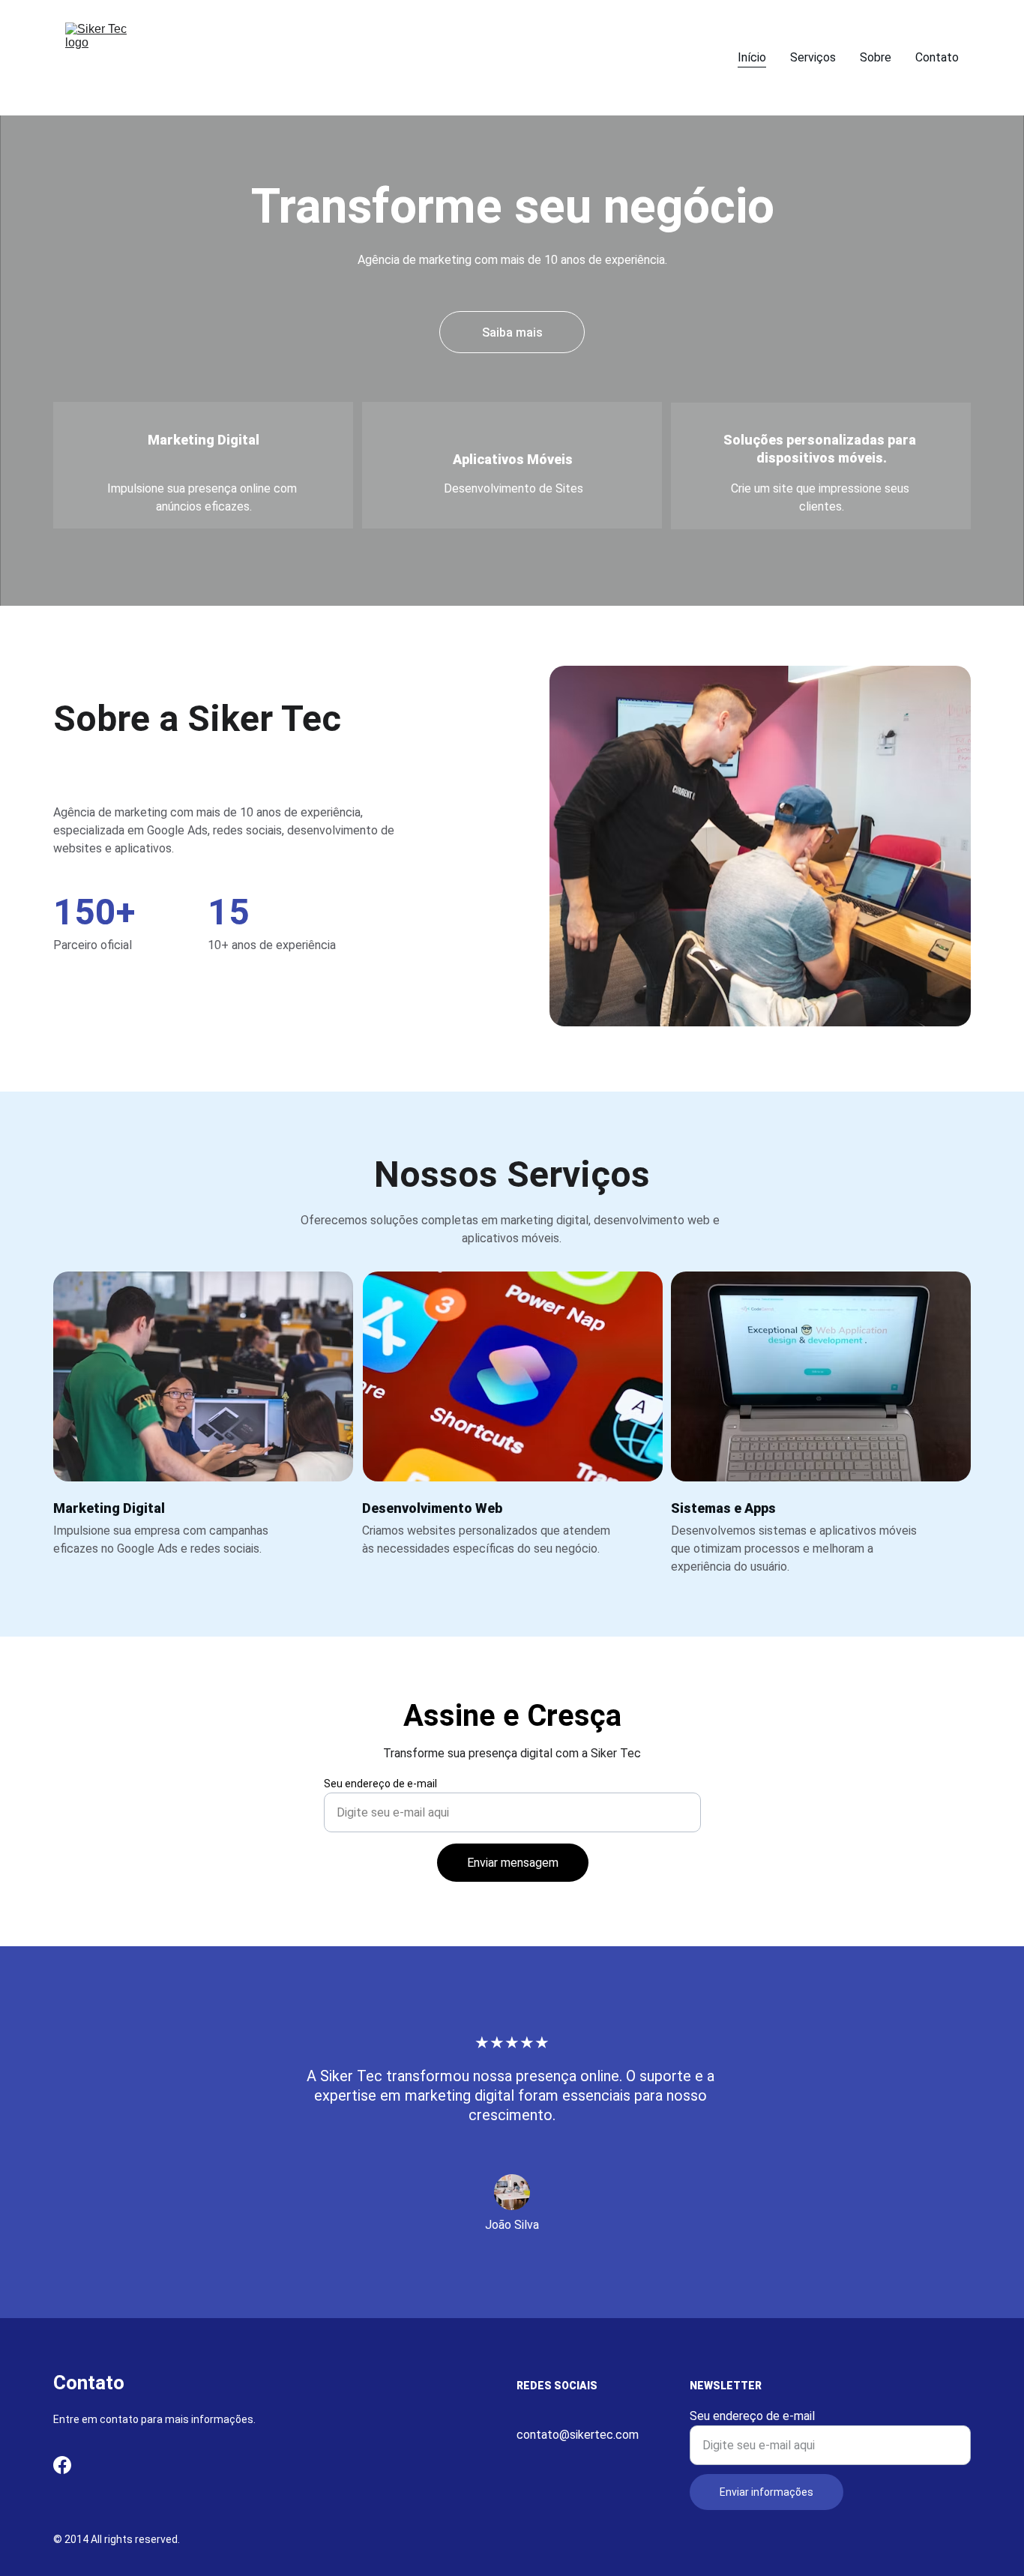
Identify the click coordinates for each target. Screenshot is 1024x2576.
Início (752, 57)
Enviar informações (767, 2492)
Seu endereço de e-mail (380, 1784)
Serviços (813, 57)
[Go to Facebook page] (62, 2465)
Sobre (876, 57)
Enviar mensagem (513, 1863)
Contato (937, 57)
